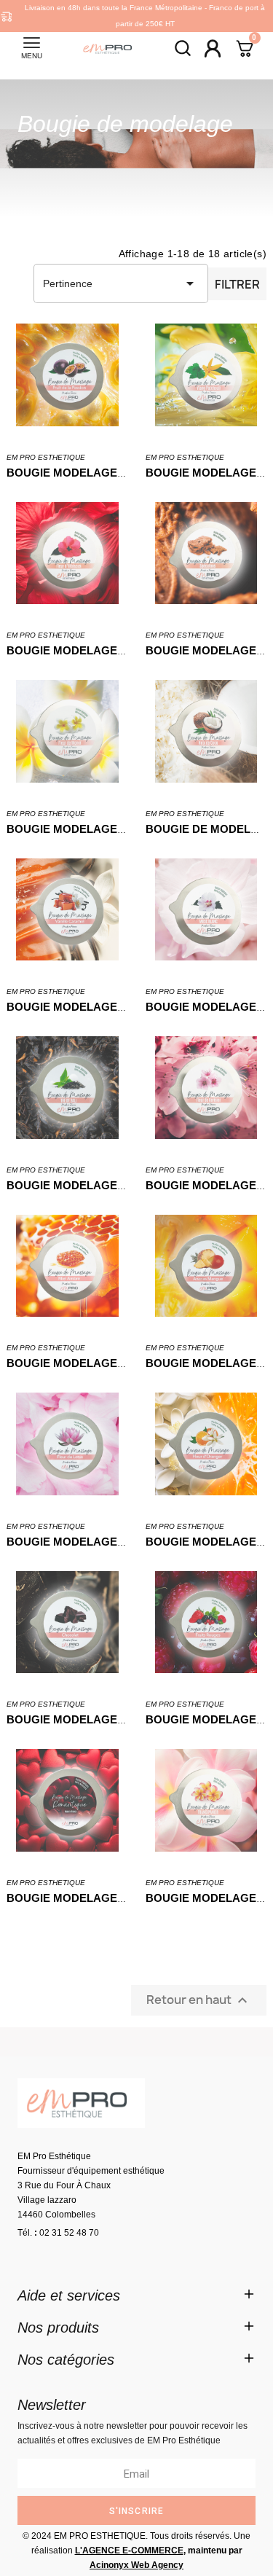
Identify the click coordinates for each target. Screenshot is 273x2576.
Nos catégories (66, 2360)
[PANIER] (245, 50)
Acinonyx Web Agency (136, 2565)
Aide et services (69, 2295)
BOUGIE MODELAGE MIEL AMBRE (98, 1363)
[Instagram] (76, 2258)
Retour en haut (199, 2000)
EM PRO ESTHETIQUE (46, 457)
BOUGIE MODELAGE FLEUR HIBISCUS (109, 650)
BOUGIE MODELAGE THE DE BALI (98, 1185)
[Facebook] (36, 2258)
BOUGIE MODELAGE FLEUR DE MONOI (111, 829)
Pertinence (121, 283)
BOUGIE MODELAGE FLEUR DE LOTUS (111, 1542)
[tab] (136, 2295)
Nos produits (58, 2328)
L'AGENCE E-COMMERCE (129, 2550)
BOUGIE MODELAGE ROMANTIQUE (101, 1898)
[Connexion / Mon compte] (213, 48)
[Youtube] (116, 2258)
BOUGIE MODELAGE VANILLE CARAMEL (115, 1007)
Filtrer (237, 284)
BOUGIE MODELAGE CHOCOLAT (94, 1719)
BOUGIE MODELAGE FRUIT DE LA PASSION (123, 473)
